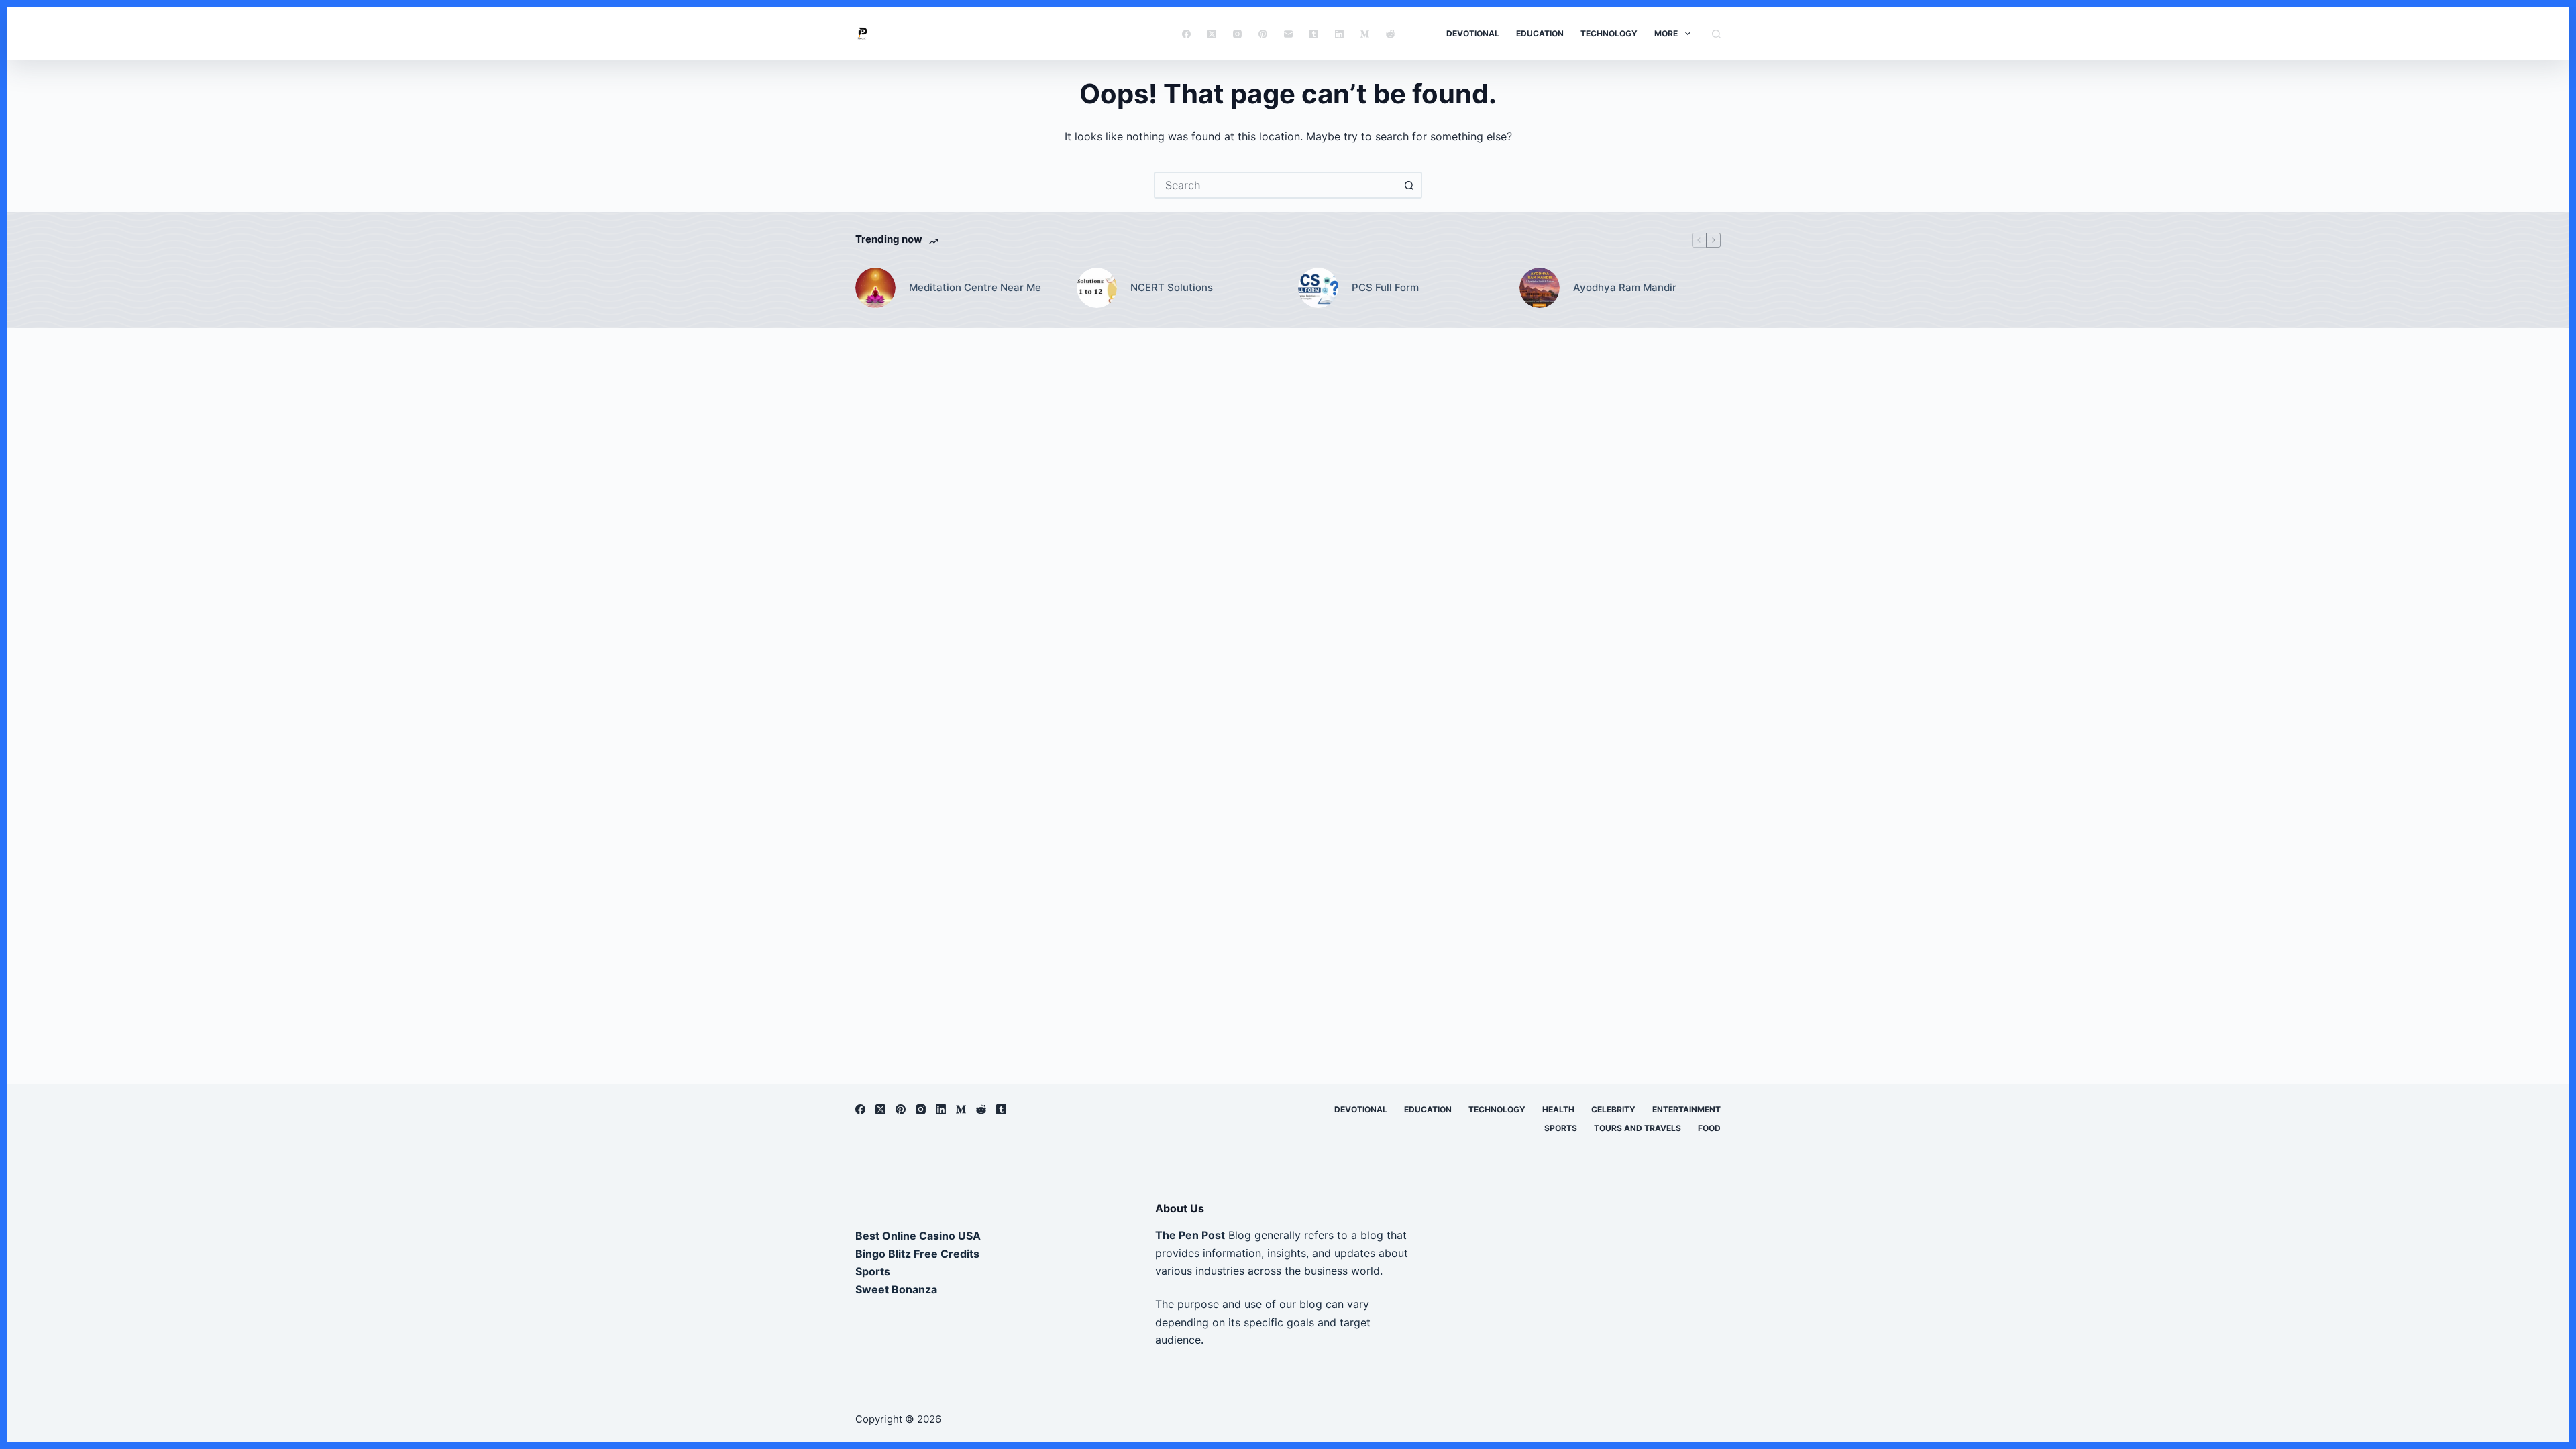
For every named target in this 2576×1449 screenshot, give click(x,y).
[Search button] (1409, 185)
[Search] (1716, 34)
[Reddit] (1390, 34)
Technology (1609, 33)
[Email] (1288, 34)
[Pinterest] (1263, 34)
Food (1709, 1128)
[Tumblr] (1314, 34)
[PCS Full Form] (1318, 288)
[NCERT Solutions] (1097, 288)
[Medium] (1365, 34)
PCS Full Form (1385, 287)
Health (1558, 1109)
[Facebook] (1186, 34)
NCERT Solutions (1172, 287)
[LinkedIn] (1339, 34)
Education (1540, 33)
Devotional (1473, 33)
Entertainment (1686, 1109)
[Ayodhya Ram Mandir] (1540, 288)
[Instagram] (1237, 34)
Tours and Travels (1638, 1128)
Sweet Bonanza (896, 1289)
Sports (1561, 1128)
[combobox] (1276, 185)
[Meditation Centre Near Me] (875, 288)
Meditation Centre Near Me (975, 287)
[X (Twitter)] (1212, 34)
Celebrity (1613, 1109)
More (1666, 33)
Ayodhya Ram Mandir (1625, 287)
